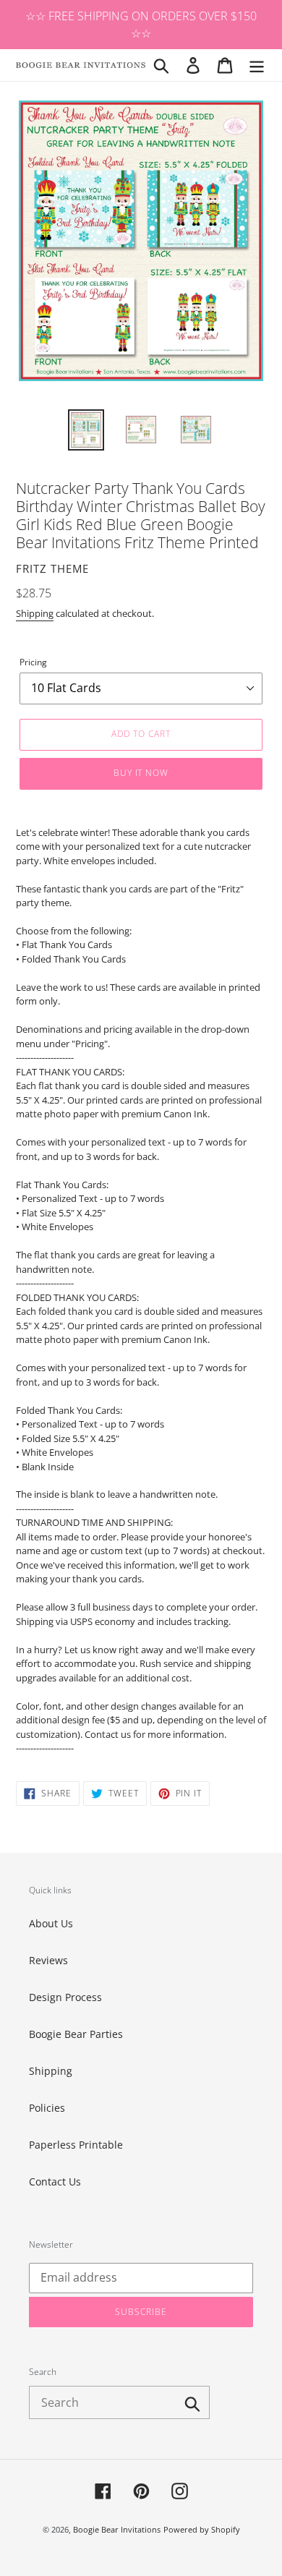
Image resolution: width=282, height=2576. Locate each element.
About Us (51, 1923)
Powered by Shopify (202, 2529)
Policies (47, 2108)
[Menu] (257, 65)
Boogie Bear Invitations (117, 2529)
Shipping (35, 613)
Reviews (48, 1960)
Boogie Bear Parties (76, 2034)
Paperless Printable (76, 2145)
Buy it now (141, 773)
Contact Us (55, 2182)
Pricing (33, 662)
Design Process (65, 1997)
